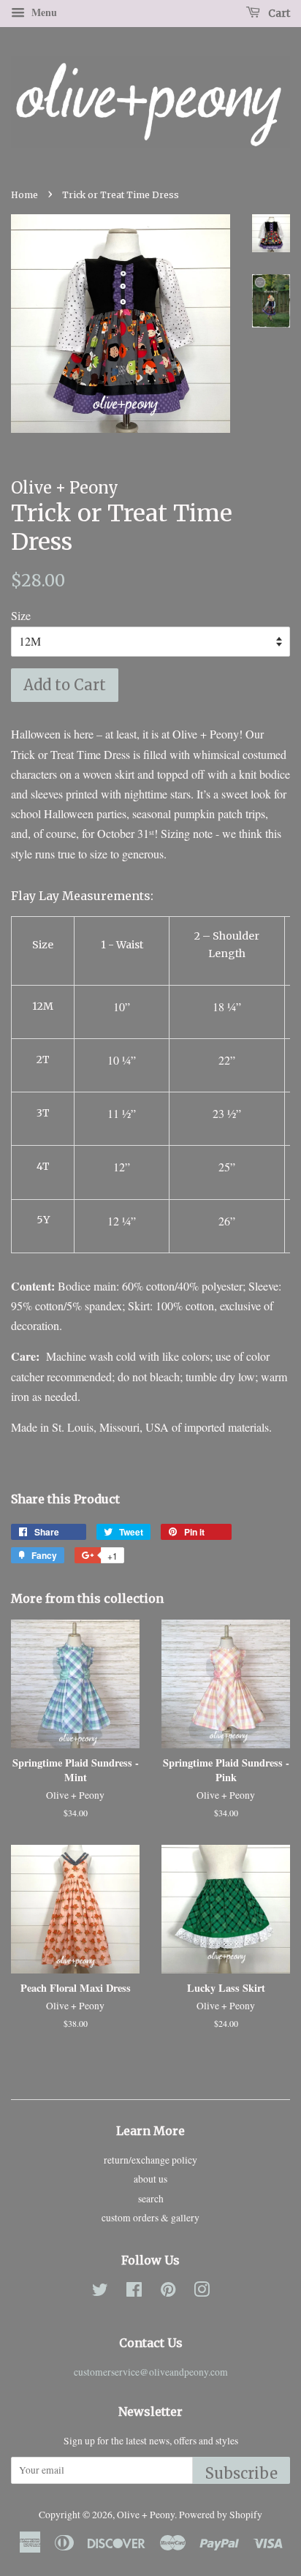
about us (150, 2179)
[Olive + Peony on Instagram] (202, 2292)
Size (21, 615)
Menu (43, 12)
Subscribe (241, 2473)
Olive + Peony (146, 2515)
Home (24, 195)
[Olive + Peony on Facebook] (134, 2292)
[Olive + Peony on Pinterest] (168, 2292)
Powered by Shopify (221, 2515)
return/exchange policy (150, 2160)
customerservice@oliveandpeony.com (151, 2372)
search (151, 2199)
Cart (278, 13)
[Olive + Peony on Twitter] (100, 2292)
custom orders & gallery (150, 2218)
